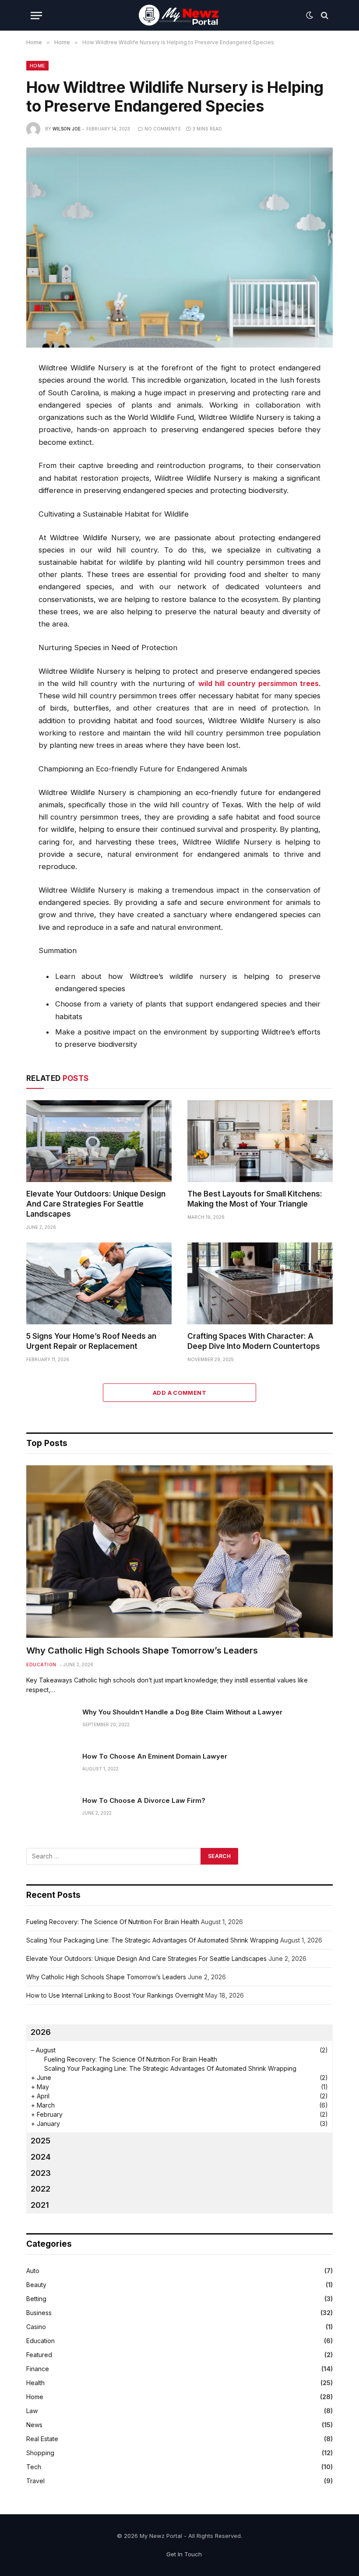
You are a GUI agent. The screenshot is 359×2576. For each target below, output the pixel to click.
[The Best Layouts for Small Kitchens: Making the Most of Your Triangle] (260, 1141)
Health (35, 2383)
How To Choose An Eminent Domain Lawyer (155, 1756)
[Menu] (36, 16)
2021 (40, 2205)
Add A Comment (179, 1393)
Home (37, 66)
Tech (34, 2467)
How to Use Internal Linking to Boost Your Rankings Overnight (115, 1995)
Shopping (40, 2453)
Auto (33, 2271)
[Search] (324, 16)
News (34, 2425)
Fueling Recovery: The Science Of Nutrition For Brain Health (113, 1922)
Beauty (36, 2285)
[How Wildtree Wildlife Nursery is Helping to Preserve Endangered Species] (179, 248)
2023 (41, 2173)
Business (39, 2313)
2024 (41, 2157)
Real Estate (42, 2439)
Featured (39, 2355)
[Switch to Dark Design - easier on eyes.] (310, 15)
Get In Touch (184, 2554)
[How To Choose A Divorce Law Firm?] (50, 1812)
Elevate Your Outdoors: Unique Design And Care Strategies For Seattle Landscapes (96, 1204)
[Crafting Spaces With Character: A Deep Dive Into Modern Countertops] (260, 1283)
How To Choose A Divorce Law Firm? (144, 1800)
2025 (40, 2141)
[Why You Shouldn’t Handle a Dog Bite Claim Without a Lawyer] (50, 1723)
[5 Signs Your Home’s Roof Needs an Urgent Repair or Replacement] (99, 1283)
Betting (36, 2299)
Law (32, 2411)
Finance (38, 2369)
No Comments (163, 129)
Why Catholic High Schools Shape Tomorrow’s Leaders (142, 1650)
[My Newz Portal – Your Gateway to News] (179, 15)
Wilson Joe (67, 129)
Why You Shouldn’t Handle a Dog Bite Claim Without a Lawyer (182, 1712)
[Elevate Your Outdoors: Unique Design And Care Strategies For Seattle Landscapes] (99, 1141)
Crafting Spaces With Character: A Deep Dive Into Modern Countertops (254, 1341)
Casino (36, 2327)
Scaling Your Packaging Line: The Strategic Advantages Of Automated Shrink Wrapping (152, 1940)
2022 (40, 2189)
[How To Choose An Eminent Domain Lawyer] (50, 1767)
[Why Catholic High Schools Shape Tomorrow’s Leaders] (179, 1552)
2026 (41, 2032)
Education (41, 1665)
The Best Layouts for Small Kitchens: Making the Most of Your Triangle (255, 1199)
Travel (35, 2481)
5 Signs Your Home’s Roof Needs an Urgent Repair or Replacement (91, 1341)
